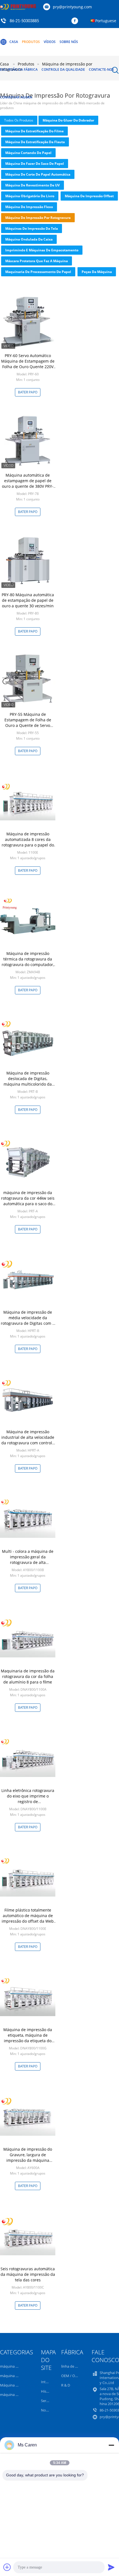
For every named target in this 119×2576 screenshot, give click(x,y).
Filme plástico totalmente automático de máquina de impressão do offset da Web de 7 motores (28, 1918)
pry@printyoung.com (72, 7)
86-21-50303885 (24, 21)
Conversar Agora (16, 97)
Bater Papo (28, 392)
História (47, 2391)
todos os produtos (19, 120)
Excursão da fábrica (19, 69)
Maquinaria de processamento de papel (38, 272)
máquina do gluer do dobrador (68, 120)
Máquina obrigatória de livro (30, 196)
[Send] (111, 2567)
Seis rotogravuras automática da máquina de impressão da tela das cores (28, 2274)
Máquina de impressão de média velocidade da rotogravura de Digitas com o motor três (28, 1320)
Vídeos (50, 42)
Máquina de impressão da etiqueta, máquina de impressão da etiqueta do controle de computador (28, 2038)
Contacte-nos (101, 69)
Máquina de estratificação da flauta (35, 142)
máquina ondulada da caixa (29, 239)
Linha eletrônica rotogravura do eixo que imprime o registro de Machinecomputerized (28, 1799)
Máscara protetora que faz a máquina (37, 261)
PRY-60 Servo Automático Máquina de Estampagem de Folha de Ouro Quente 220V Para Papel (28, 364)
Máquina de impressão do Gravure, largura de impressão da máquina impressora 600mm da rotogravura (28, 2160)
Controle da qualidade (63, 69)
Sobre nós (69, 42)
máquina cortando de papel (28, 153)
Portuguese (106, 21)
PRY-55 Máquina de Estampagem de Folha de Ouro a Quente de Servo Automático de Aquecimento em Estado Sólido (28, 725)
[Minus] (111, 2445)
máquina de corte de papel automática (38, 174)
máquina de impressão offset (89, 196)
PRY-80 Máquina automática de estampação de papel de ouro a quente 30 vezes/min (28, 600)
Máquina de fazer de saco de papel (35, 164)
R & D (66, 2385)
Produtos (31, 42)
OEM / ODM (71, 2376)
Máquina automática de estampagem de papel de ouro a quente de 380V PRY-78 (28, 483)
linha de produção (76, 2366)
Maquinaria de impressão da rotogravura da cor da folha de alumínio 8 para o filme (28, 1676)
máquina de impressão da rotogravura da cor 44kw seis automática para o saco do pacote (28, 1201)
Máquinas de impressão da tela (32, 228)
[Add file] (7, 2567)
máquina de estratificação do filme (34, 131)
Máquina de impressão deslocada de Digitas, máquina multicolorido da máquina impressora (28, 1081)
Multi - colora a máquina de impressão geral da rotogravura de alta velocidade (28, 1560)
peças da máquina (97, 272)
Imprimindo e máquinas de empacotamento (42, 250)
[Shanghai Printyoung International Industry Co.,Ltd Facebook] (76, 21)
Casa (14, 42)
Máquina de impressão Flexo (29, 207)
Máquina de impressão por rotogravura (38, 218)
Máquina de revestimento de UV (33, 185)
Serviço (47, 2401)
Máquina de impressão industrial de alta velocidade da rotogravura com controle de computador (28, 1440)
